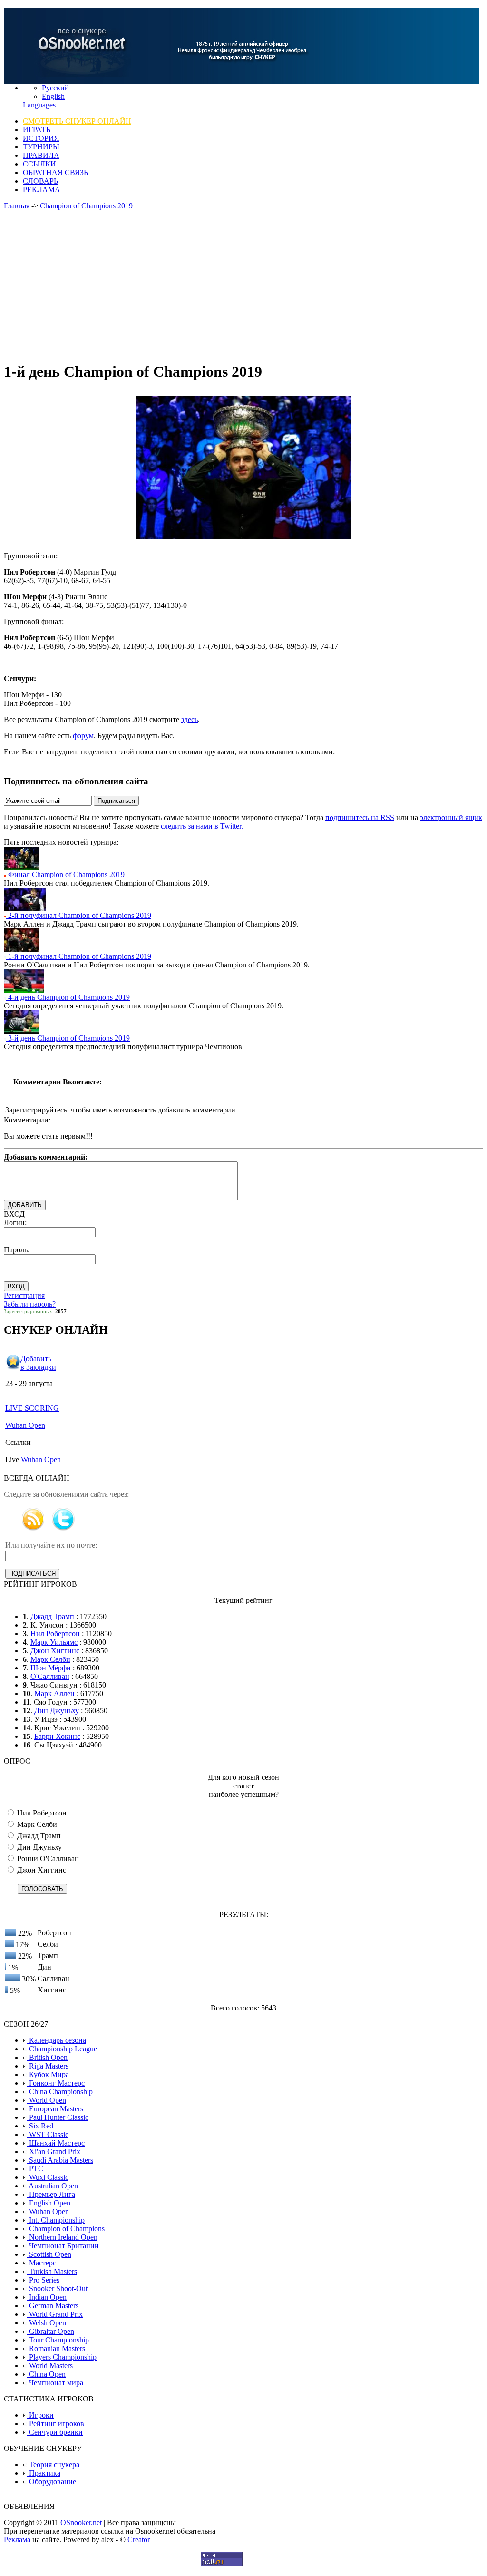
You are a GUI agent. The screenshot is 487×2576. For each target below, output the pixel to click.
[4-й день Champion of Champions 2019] (24, 990)
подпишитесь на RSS (360, 817)
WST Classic (48, 2134)
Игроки (40, 2415)
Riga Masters (48, 2066)
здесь (190, 719)
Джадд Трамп (52, 1616)
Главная (17, 206)
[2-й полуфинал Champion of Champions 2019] (25, 909)
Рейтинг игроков (56, 2424)
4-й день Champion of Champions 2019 (68, 997)
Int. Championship (56, 2220)
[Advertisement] (243, 286)
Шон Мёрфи (51, 1668)
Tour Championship (58, 2340)
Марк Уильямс (54, 1642)
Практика (44, 2473)
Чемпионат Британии (63, 2246)
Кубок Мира (48, 2074)
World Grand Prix (55, 2314)
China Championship (60, 2092)
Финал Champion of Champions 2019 (65, 874)
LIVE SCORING (32, 1408)
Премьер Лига (51, 2194)
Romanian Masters (56, 2348)
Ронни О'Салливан (47, 1859)
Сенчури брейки (55, 2432)
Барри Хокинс (57, 1736)
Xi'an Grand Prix (54, 2152)
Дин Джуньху (57, 1711)
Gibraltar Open (51, 2331)
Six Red (40, 2126)
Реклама (17, 2540)
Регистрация (24, 1295)
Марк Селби (50, 1659)
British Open (47, 2057)
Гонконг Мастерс (56, 2083)
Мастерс (42, 2263)
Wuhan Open (25, 1425)
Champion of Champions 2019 (86, 206)
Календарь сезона (57, 2040)
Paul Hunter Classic (58, 2117)
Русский (55, 88)
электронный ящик (451, 817)
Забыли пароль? (30, 1304)
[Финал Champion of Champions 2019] (22, 868)
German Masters (53, 2306)
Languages (39, 105)
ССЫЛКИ (39, 164)
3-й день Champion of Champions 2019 (68, 1038)
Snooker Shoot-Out (57, 2288)
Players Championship (62, 2357)
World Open (47, 2100)
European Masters (55, 2109)
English (53, 96)
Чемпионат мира (55, 2383)
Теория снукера (53, 2464)
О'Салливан (50, 1676)
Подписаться (116, 801)
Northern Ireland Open (62, 2237)
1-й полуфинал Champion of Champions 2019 (79, 956)
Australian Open (53, 2186)
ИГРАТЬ (37, 130)
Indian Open (47, 2297)
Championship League (62, 2049)
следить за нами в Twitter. (202, 826)
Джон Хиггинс (55, 1651)
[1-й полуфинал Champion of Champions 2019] (22, 950)
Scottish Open (49, 2254)
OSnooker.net (81, 2522)
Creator (139, 2540)
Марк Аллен (54, 1693)
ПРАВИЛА (41, 155)
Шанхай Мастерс (56, 2143)
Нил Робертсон (55, 1634)
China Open (46, 2374)
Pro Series (43, 2280)
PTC (35, 2169)
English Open (49, 2203)
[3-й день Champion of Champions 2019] (22, 1031)
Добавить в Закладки (38, 1363)
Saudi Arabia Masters (60, 2160)
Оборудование (52, 2482)
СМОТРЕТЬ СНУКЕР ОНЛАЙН (77, 121)
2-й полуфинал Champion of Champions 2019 (79, 915)
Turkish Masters (52, 2271)
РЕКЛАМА (42, 190)
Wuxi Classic (48, 2177)
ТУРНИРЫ (41, 147)
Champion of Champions (66, 2229)
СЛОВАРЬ (40, 181)
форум (83, 736)
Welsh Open (47, 2323)
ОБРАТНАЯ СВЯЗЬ (55, 172)
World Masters (50, 2366)
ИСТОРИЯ (41, 138)
